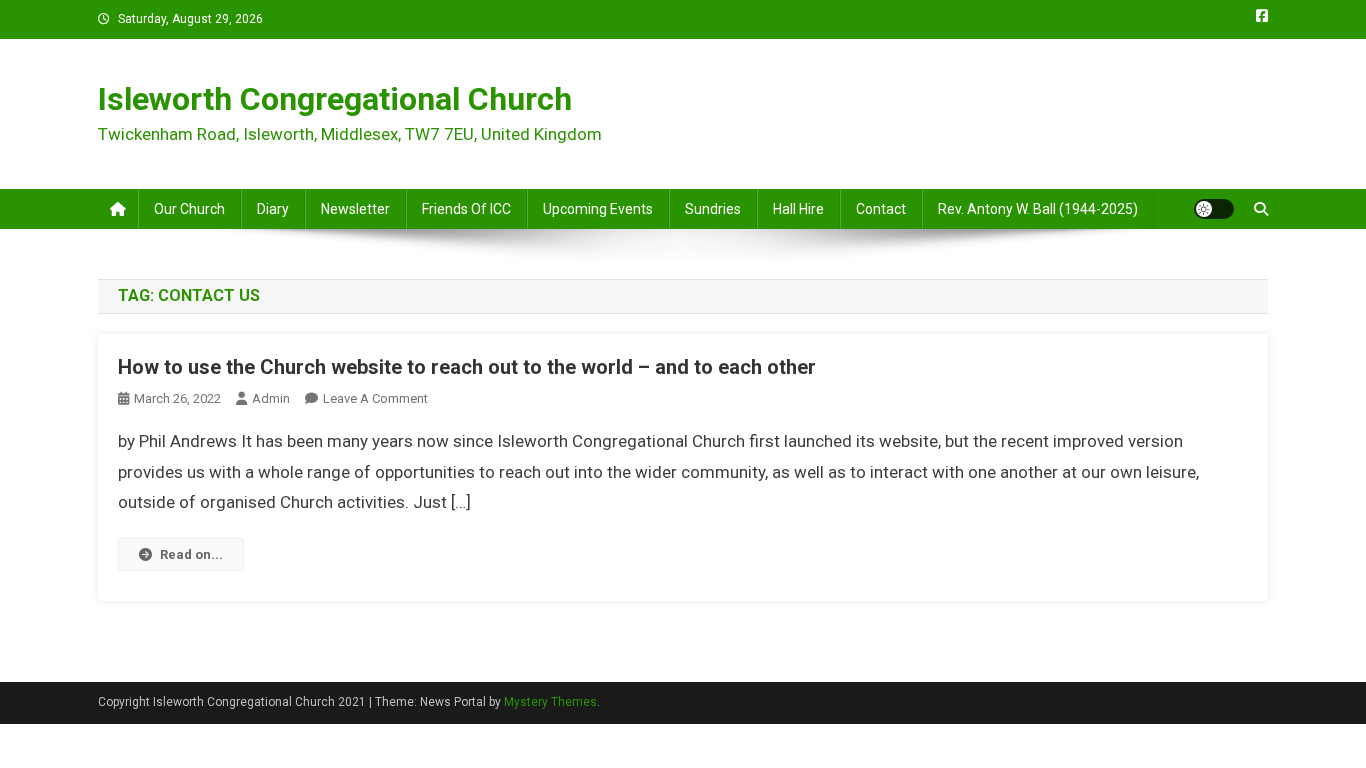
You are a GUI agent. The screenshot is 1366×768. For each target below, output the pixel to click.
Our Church (189, 209)
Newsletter (355, 209)
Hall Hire (798, 209)
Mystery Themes (550, 702)
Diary (273, 209)
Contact (881, 209)
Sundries (713, 209)
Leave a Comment (375, 398)
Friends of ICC (466, 209)
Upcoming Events (598, 209)
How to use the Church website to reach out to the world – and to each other (467, 367)
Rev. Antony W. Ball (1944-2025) (1038, 209)
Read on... (191, 554)
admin (271, 398)
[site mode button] (1214, 209)
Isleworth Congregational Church (335, 99)
